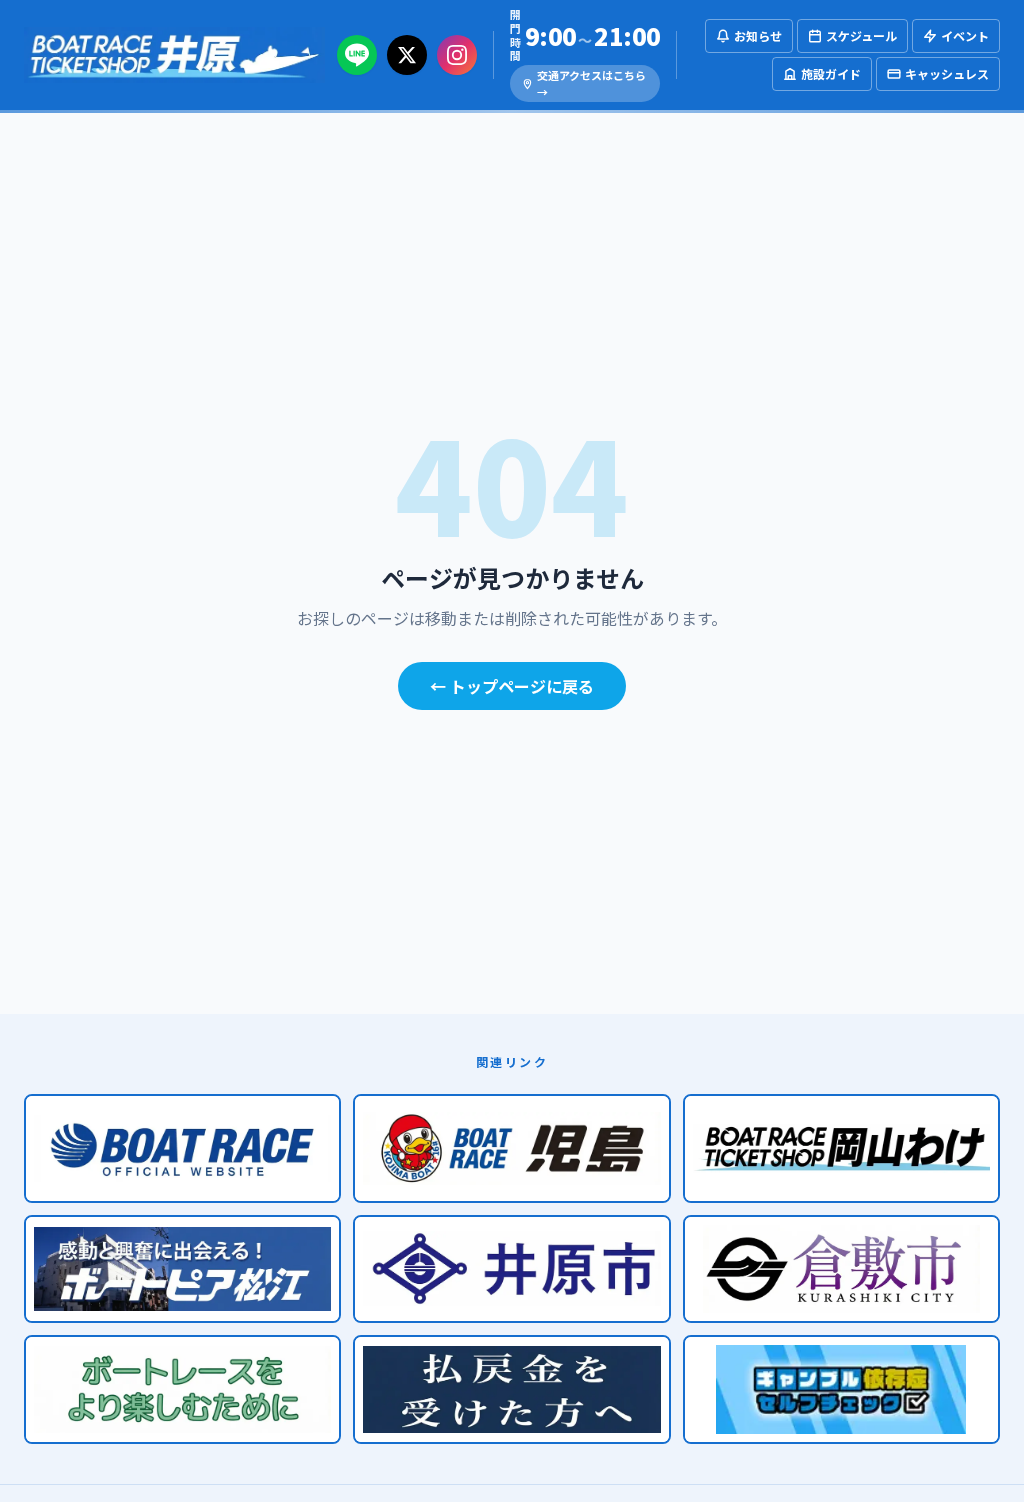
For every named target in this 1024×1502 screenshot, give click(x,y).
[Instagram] (457, 55)
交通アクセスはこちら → (591, 83)
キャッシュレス (947, 73)
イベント (965, 35)
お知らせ (758, 35)
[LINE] (357, 55)
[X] (407, 55)
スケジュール (861, 35)
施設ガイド (831, 73)
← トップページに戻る (512, 686)
